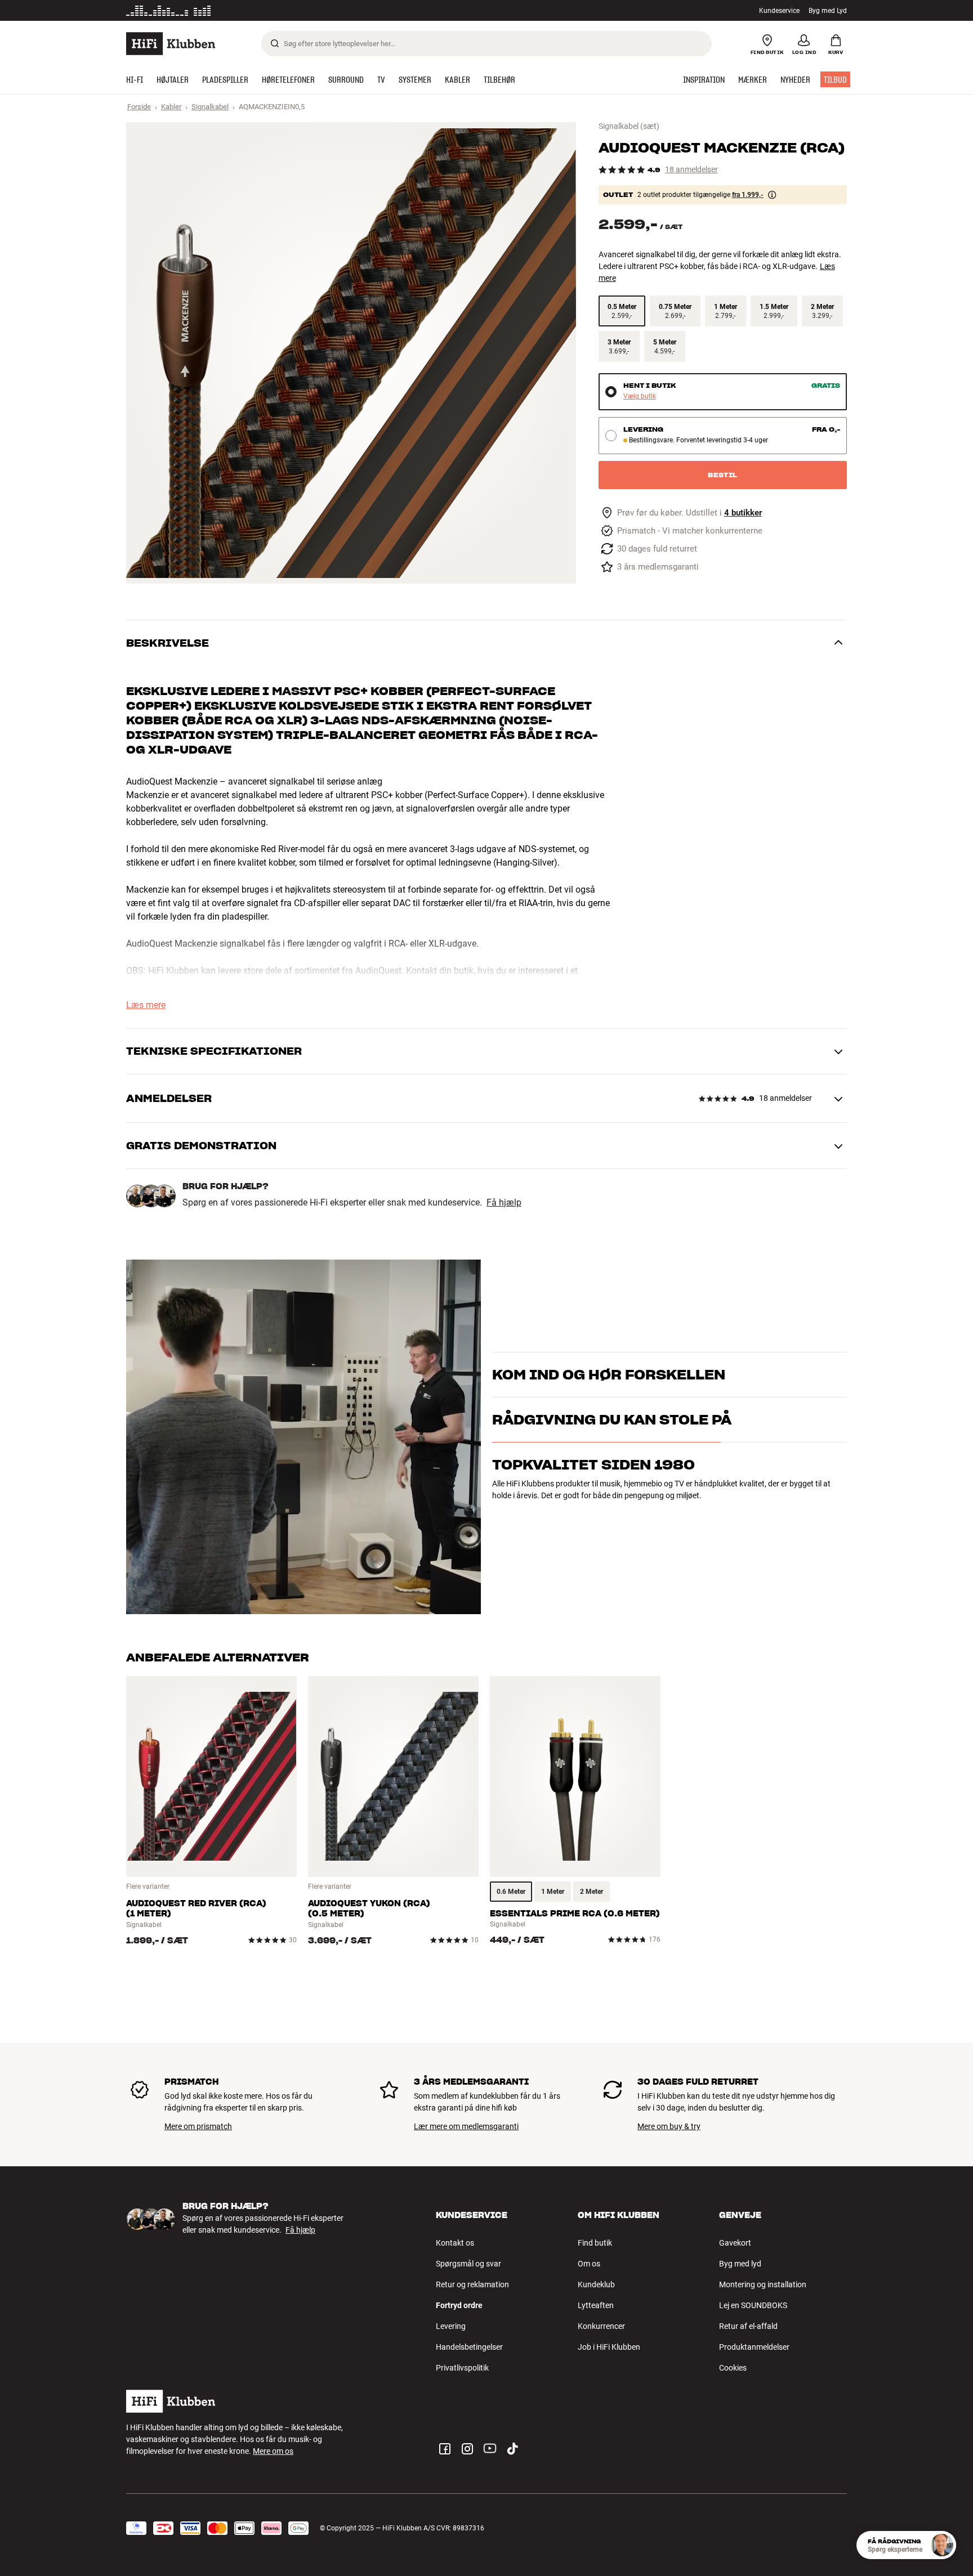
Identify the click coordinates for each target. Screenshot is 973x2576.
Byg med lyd (740, 2264)
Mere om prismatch (198, 2126)
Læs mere (146, 1005)
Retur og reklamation (472, 2284)
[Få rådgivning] (942, 2545)
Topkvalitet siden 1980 (593, 1514)
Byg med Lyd (828, 11)
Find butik (595, 2243)
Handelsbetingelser (469, 2347)
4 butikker (743, 513)
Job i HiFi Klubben (609, 2347)
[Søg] (275, 43)
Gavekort (735, 2243)
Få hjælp (504, 1203)
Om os (589, 2264)
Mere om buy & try (669, 2126)
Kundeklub (596, 2284)
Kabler (171, 107)
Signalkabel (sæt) (629, 126)
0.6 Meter (511, 1892)
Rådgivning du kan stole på (612, 1469)
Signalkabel (210, 107)
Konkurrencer (601, 2326)
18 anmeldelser (691, 170)
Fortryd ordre (459, 2305)
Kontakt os (455, 2243)
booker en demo (782, 1379)
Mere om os (273, 2451)
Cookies (733, 2368)
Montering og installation (763, 2284)
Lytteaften (596, 2305)
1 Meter (553, 1892)
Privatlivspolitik (462, 2368)
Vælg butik (640, 397)
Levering (451, 2326)
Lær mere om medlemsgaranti (466, 2126)
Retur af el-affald (748, 2326)
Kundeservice (779, 11)
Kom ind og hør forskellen (609, 1361)
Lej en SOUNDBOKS (753, 2305)
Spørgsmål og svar (468, 2264)
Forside (139, 107)
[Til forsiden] (171, 44)
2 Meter (592, 1892)
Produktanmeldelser (754, 2347)
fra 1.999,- (748, 195)
